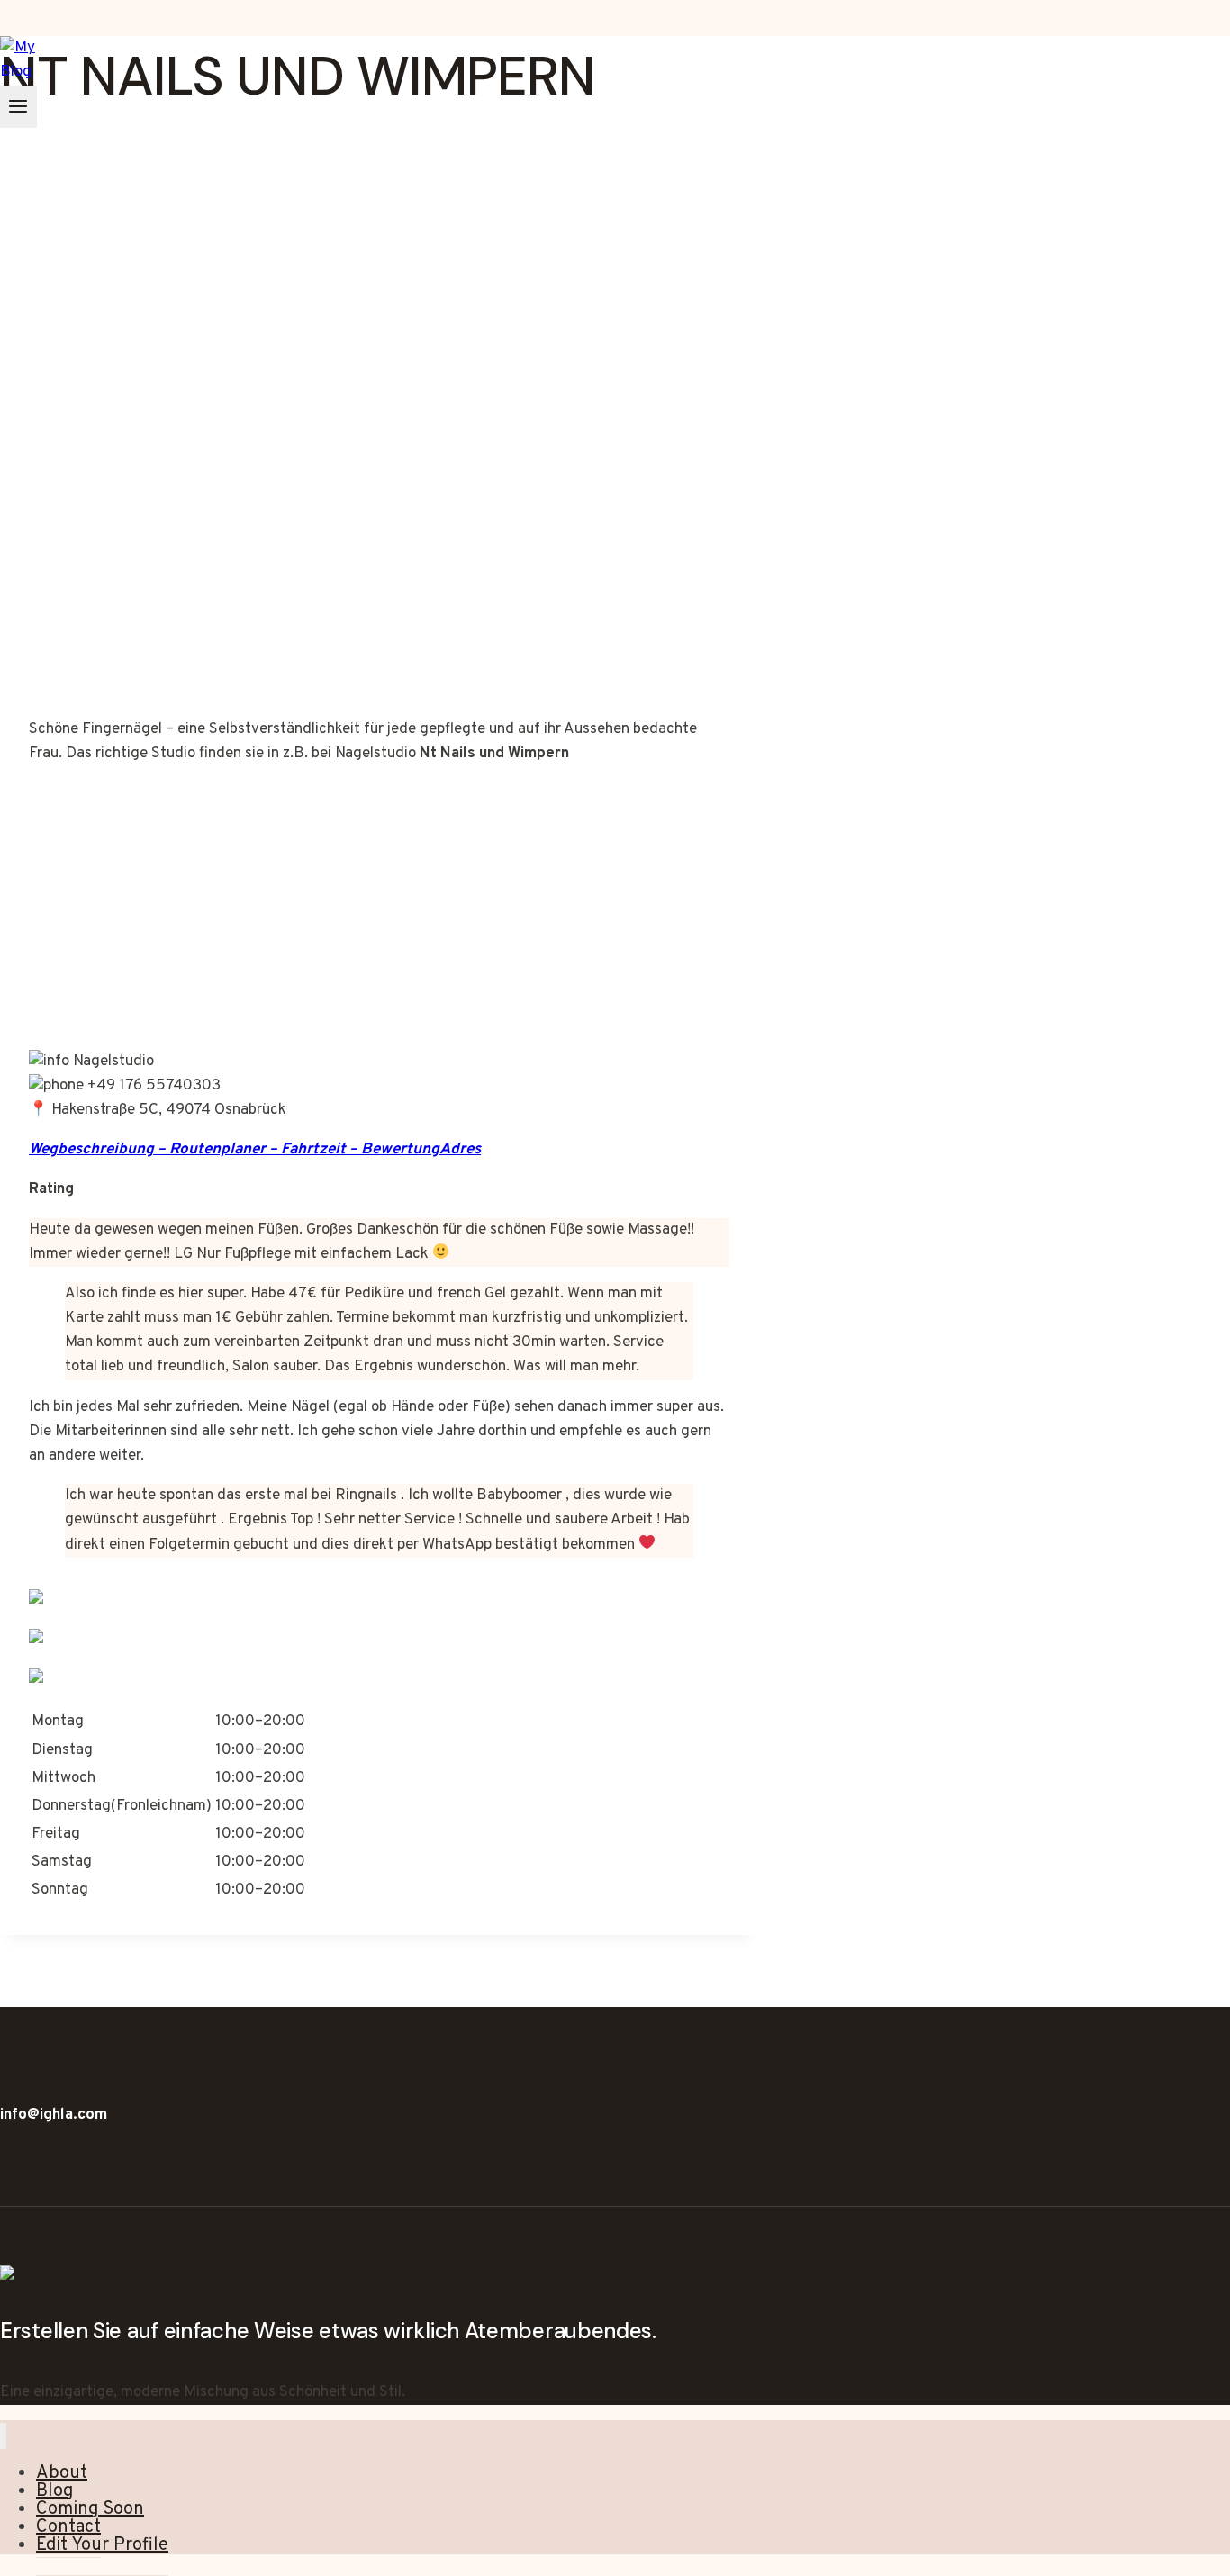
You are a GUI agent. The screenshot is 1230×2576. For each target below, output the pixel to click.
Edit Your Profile (102, 2545)
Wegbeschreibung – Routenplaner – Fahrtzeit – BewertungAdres (255, 1150)
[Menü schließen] (3, 2436)
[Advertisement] (379, 540)
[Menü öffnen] (18, 107)
